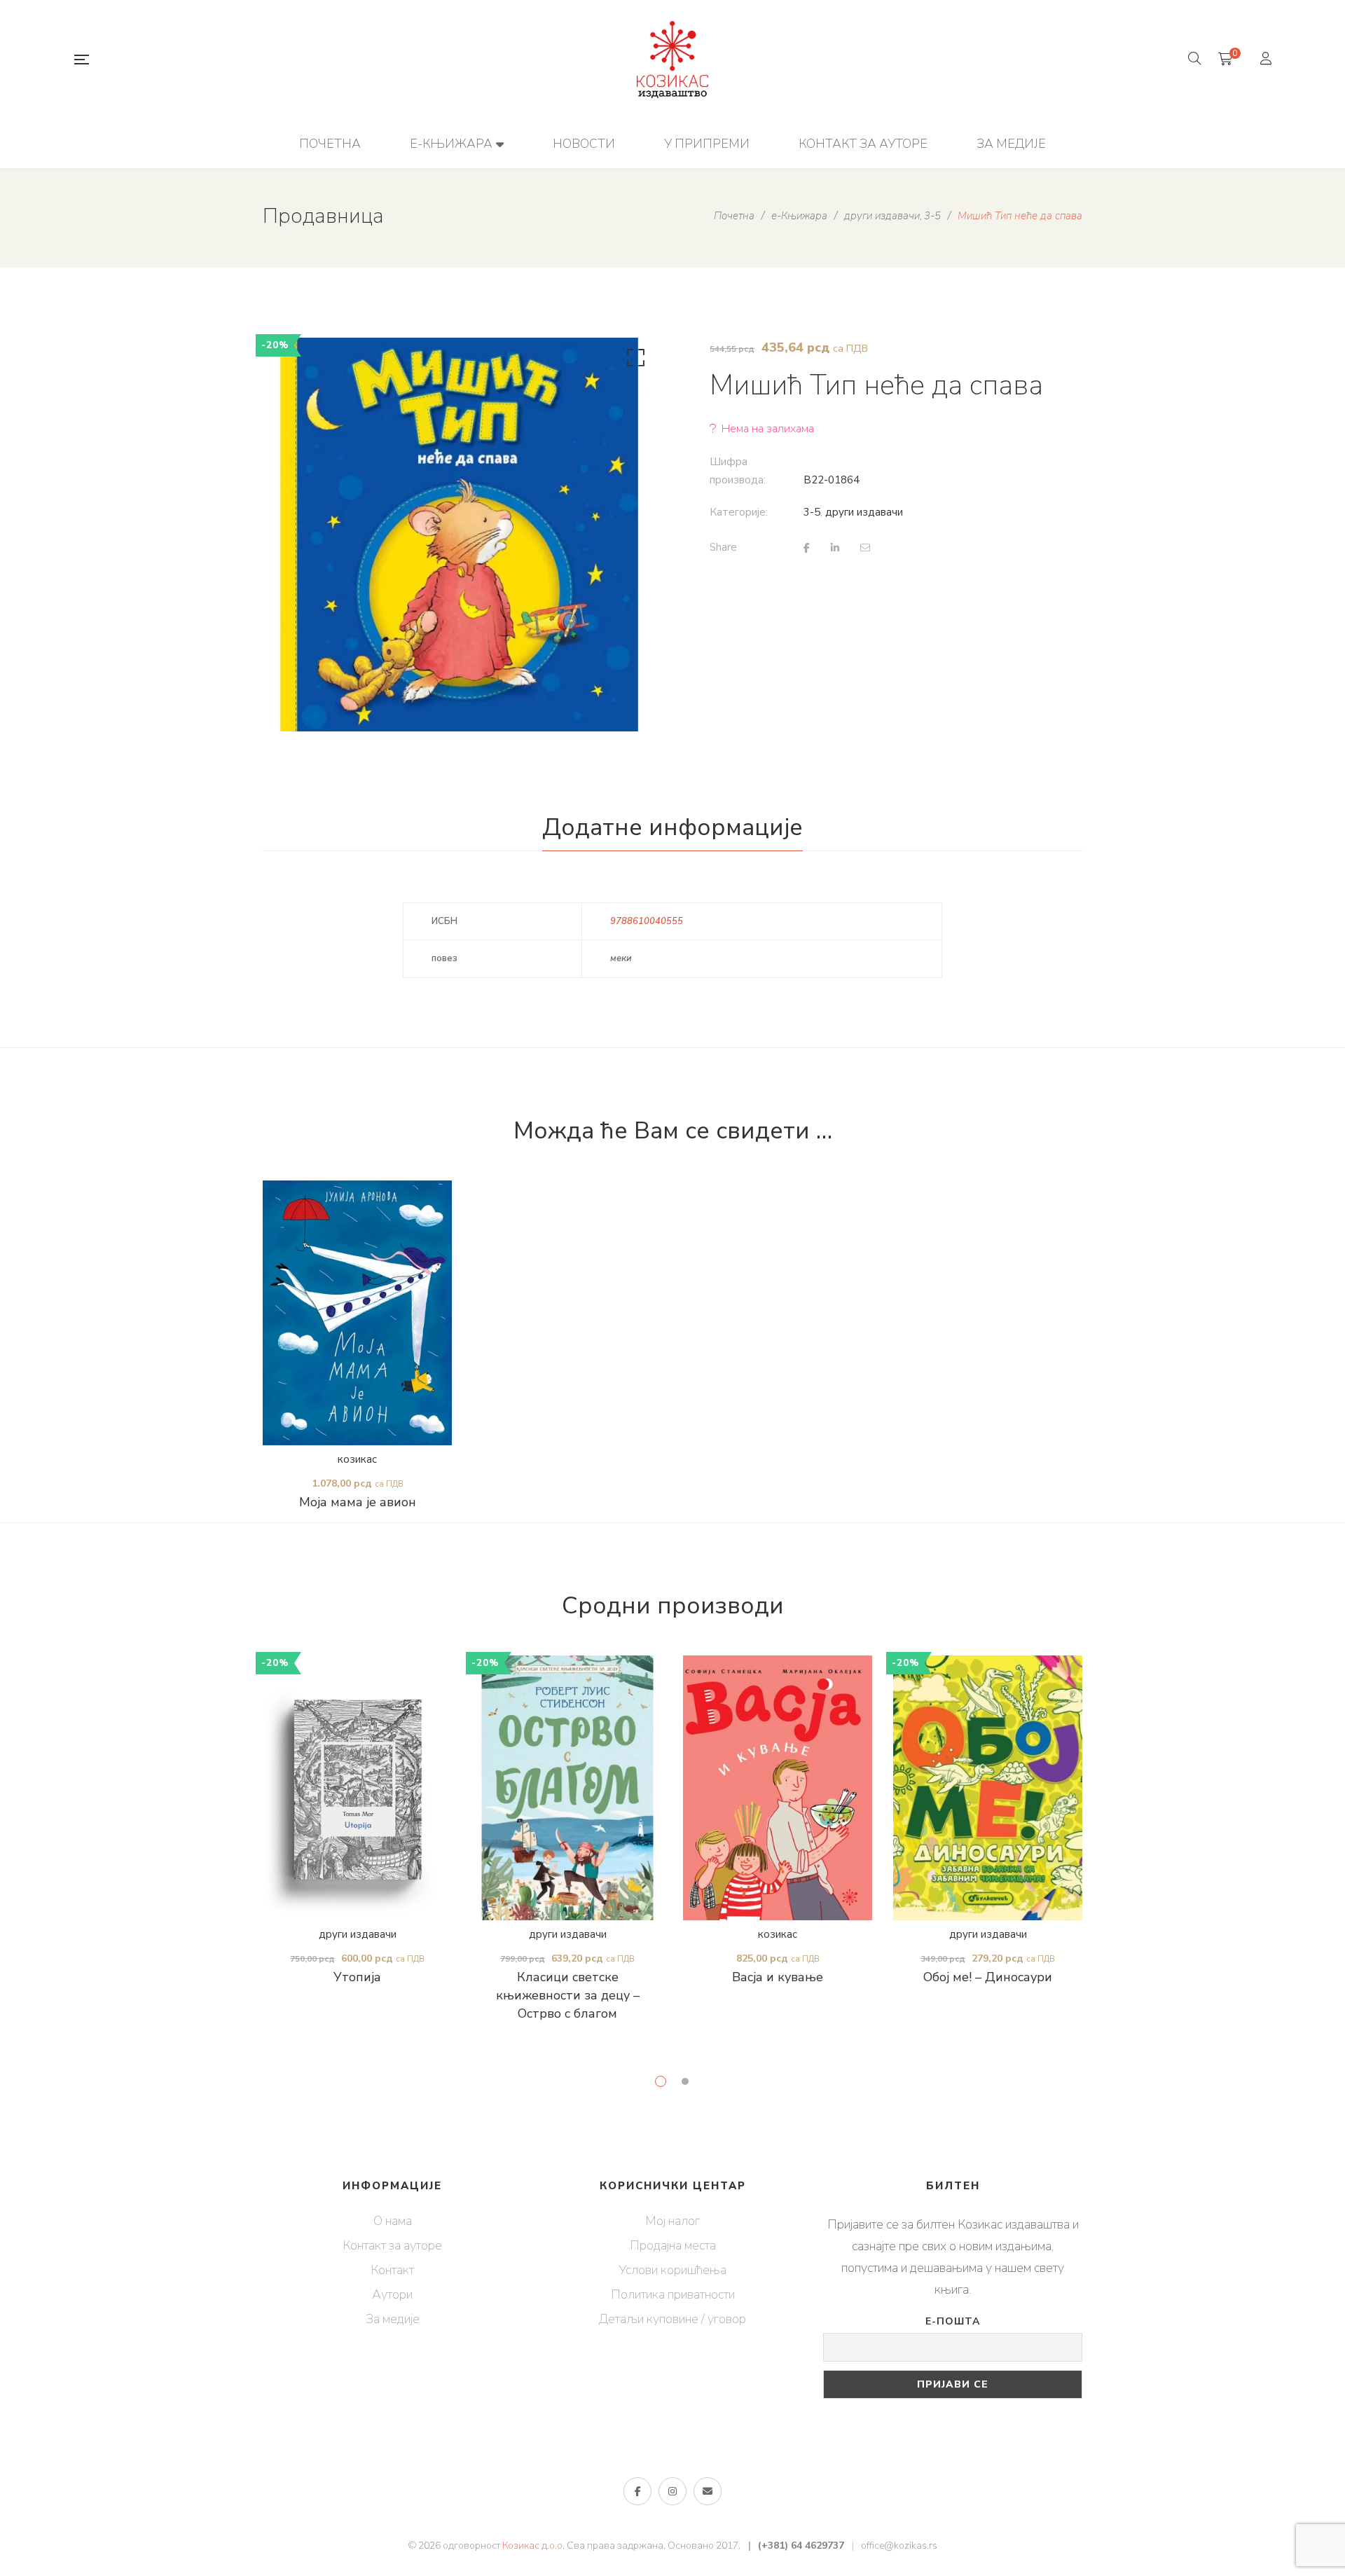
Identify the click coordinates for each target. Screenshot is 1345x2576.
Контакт (392, 2270)
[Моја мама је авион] (357, 1313)
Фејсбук (637, 2491)
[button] (633, 361)
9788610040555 (647, 921)
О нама (393, 2221)
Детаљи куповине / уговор (672, 2319)
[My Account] (1268, 60)
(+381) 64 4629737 (801, 2546)
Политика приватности (673, 2294)
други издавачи (864, 512)
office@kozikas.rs (899, 2546)
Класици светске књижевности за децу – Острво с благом (568, 1995)
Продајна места (673, 2245)
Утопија (357, 1977)
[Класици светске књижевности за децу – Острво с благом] (567, 1788)
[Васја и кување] (778, 1788)
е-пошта (708, 2491)
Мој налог (672, 2221)
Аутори (392, 2294)
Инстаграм (672, 2491)
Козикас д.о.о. (533, 2546)
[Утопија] (357, 1788)
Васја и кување (778, 1977)
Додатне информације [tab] (672, 827)
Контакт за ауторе (392, 2245)
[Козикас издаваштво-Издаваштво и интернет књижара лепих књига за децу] (672, 60)
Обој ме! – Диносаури (988, 1977)
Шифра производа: (738, 471)
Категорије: (739, 512)
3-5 (812, 512)
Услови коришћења (672, 2270)
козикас (357, 1459)
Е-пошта (953, 2321)
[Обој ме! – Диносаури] (988, 1788)
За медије (393, 2319)
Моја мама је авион (358, 1502)
